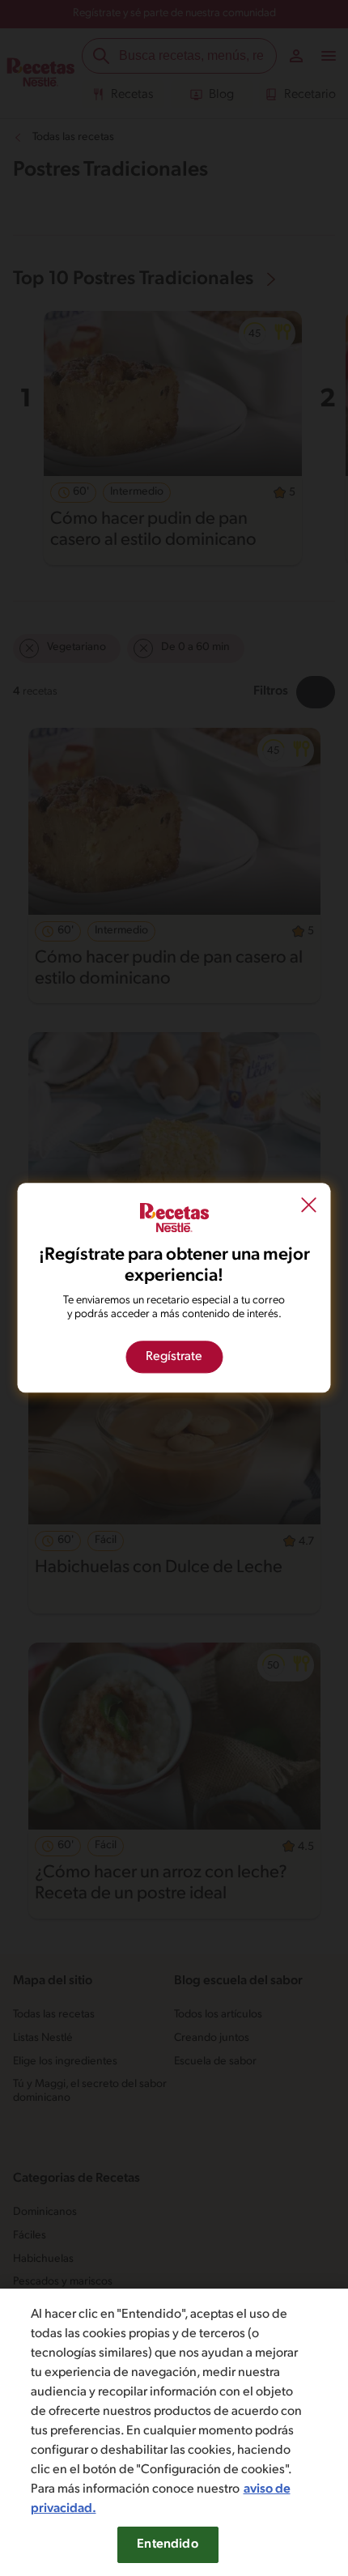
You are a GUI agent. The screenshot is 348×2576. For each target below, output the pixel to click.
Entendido (167, 2544)
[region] (174, 2432)
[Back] (309, 1206)
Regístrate (174, 1358)
